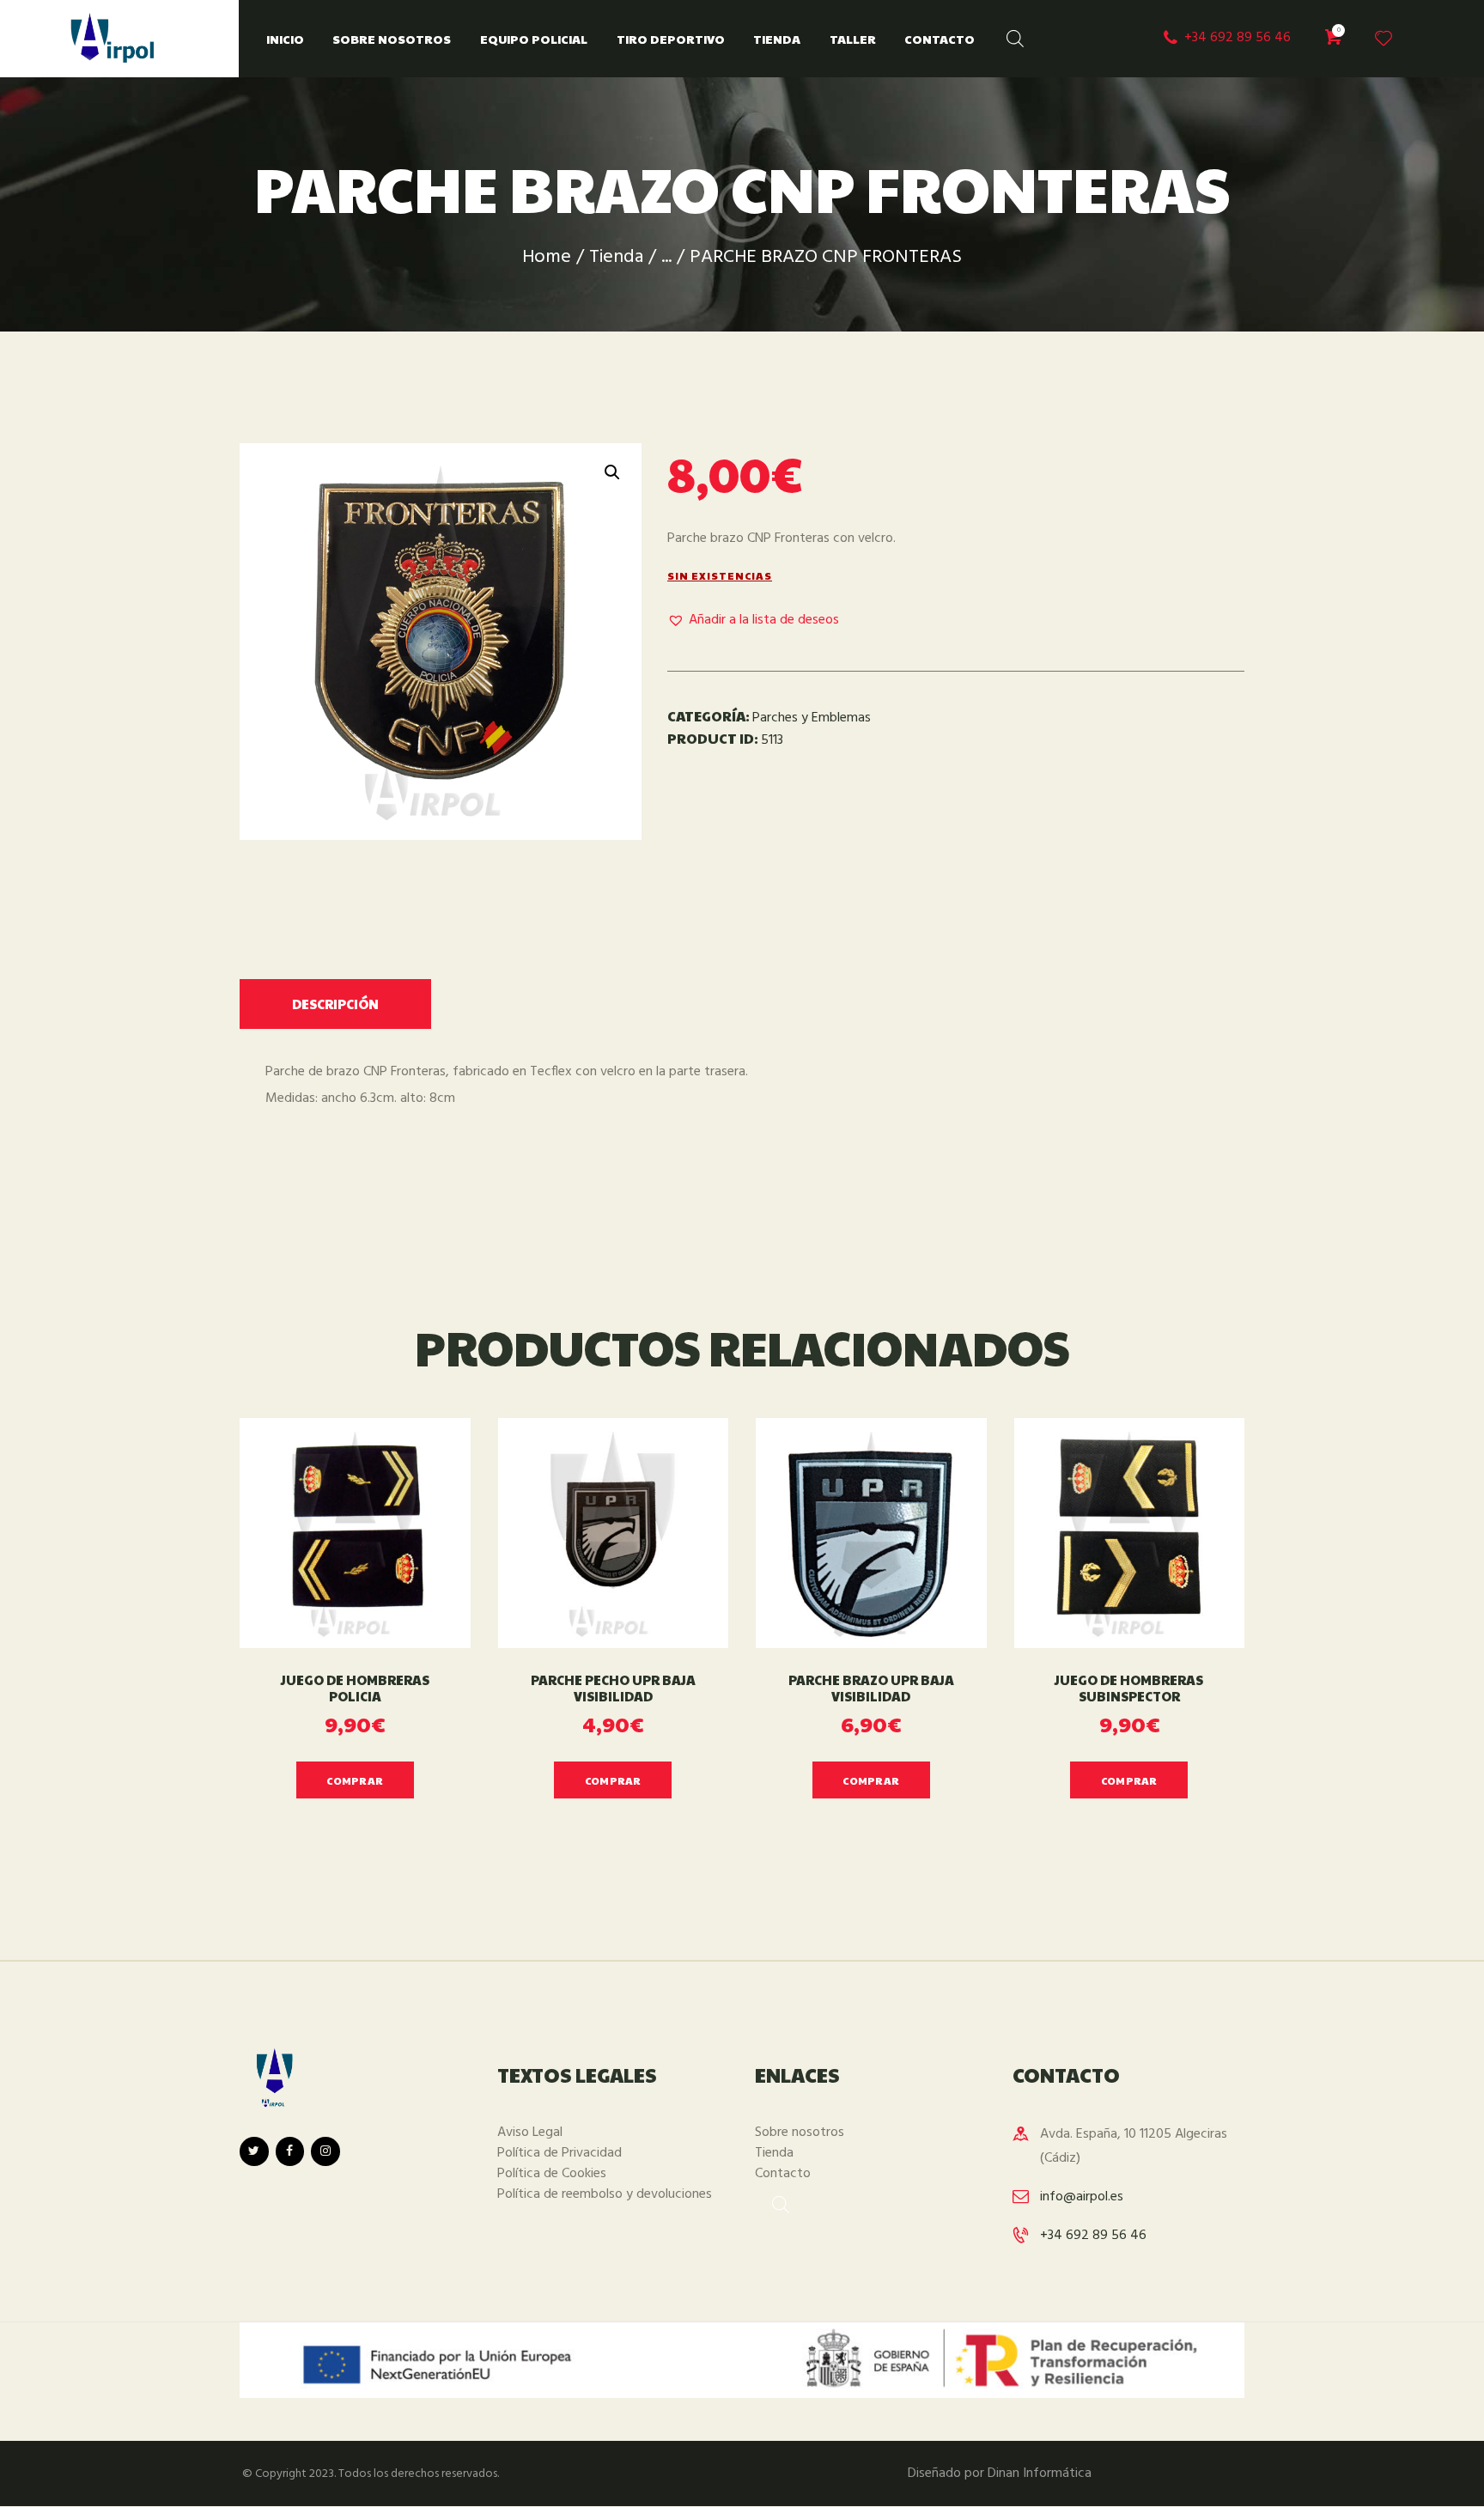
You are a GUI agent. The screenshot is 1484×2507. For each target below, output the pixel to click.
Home (547, 257)
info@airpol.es (1082, 2197)
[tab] (335, 1004)
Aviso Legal (530, 2133)
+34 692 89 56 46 (1093, 2236)
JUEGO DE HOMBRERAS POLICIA (355, 1689)
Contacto (783, 2174)
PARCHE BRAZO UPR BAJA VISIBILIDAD (871, 1689)
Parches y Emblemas (812, 718)
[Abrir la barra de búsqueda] (1007, 35)
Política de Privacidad (560, 2153)
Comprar (355, 1780)
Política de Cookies (552, 2174)
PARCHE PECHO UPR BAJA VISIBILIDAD (613, 1689)
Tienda (616, 257)
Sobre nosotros (800, 2133)
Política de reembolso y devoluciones (605, 2194)
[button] (753, 621)
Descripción (335, 1004)
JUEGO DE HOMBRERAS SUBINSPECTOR (1129, 1689)
